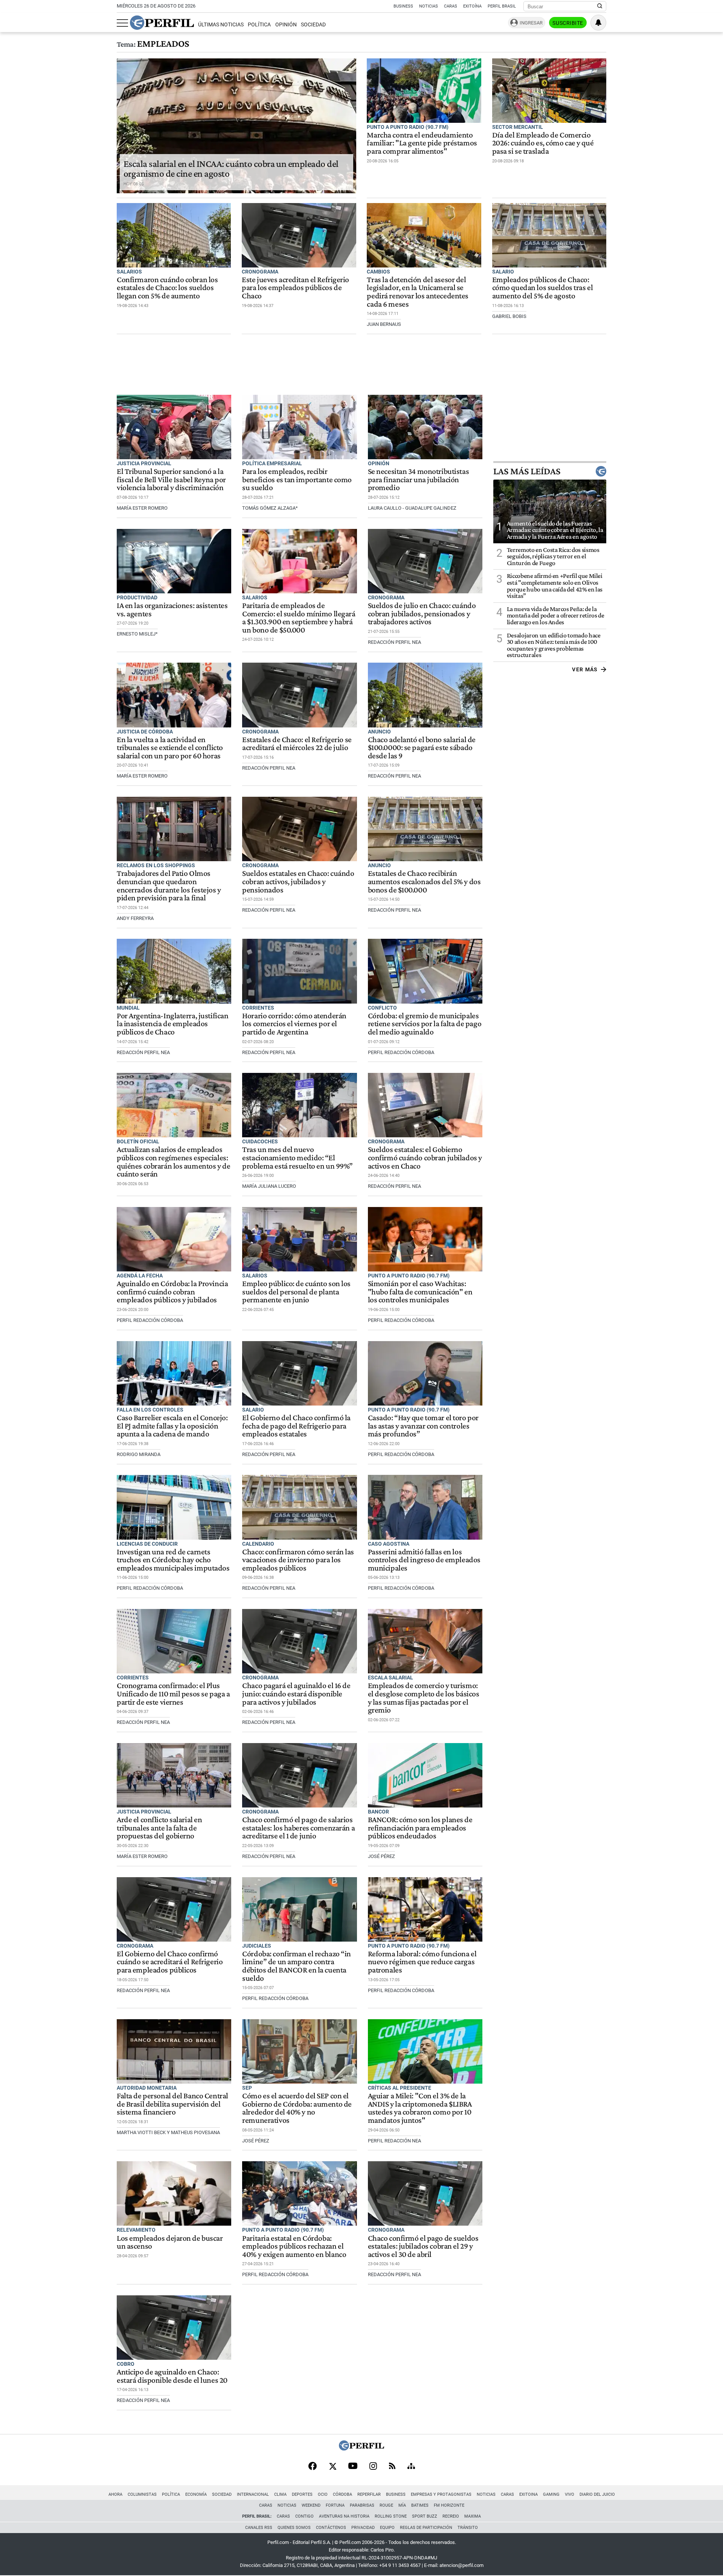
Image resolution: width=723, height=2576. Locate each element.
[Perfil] (361, 2448)
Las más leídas (527, 471)
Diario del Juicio (597, 2494)
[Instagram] (373, 2467)
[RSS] (392, 2467)
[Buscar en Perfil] (600, 6)
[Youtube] (353, 2467)
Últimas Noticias (221, 25)
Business (403, 6)
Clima (280, 2494)
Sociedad (313, 25)
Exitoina (529, 2494)
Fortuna (335, 2505)
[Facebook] (313, 2467)
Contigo (304, 2516)
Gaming (551, 2494)
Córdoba (342, 2494)
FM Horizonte (449, 2505)
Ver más (585, 669)
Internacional (253, 2494)
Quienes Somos (294, 2528)
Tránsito (468, 2528)
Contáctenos (331, 2528)
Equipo (387, 2528)
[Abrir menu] (122, 23)
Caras (451, 6)
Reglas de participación (426, 2528)
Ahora (115, 2494)
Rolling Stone (391, 2516)
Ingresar (531, 23)
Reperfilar (369, 2494)
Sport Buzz (425, 2516)
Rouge (386, 2505)
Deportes (302, 2494)
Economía (196, 2494)
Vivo (570, 2494)
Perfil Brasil (502, 6)
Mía (402, 2505)
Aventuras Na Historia (344, 2516)
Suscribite (568, 23)
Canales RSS (259, 2528)
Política (259, 25)
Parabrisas (362, 2505)
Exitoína (472, 6)
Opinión (286, 25)
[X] (333, 2467)
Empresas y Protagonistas (441, 2494)
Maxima (473, 2516)
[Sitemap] (411, 2467)
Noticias (429, 6)
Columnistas (142, 2494)
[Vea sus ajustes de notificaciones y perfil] (598, 23)
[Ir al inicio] (162, 23)
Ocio (323, 2494)
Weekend (311, 2505)
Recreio (451, 2516)
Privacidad (363, 2528)
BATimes (420, 2505)
